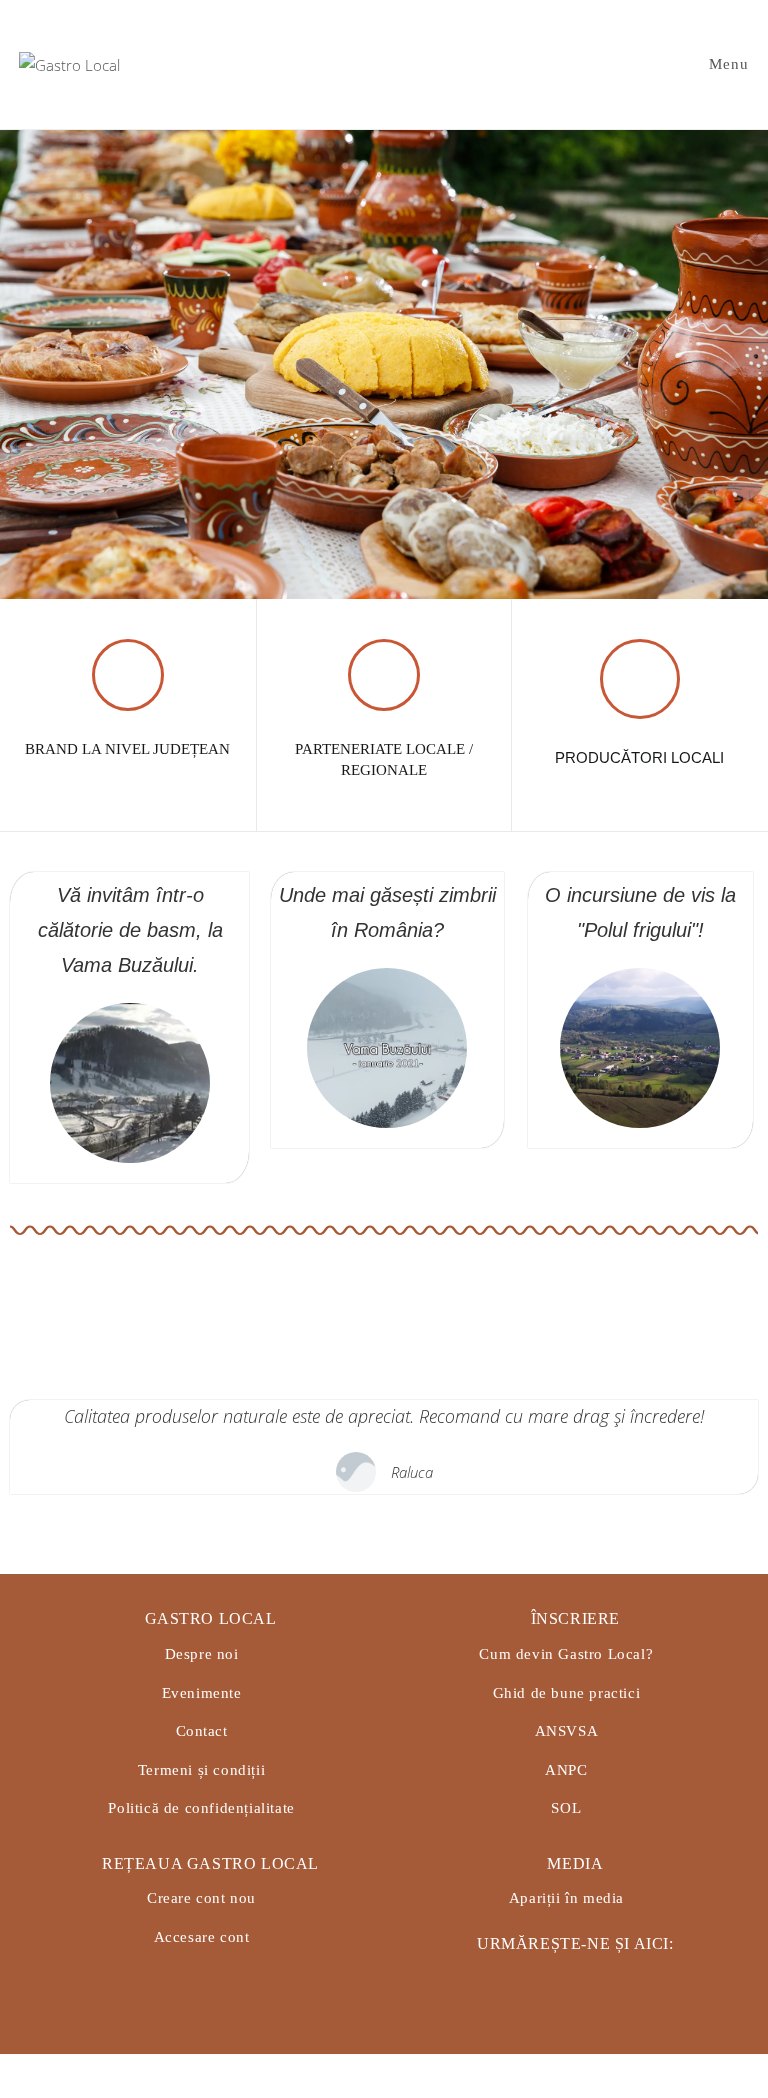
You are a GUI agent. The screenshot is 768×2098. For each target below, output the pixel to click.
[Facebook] (517, 1979)
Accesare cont (202, 1937)
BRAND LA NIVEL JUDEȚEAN (127, 749)
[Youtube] (615, 1979)
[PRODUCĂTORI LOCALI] (640, 679)
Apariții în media (566, 1898)
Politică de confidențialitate (201, 1808)
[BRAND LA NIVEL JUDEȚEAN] (128, 675)
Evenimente (202, 1693)
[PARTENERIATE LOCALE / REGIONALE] (384, 675)
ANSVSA (567, 1731)
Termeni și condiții (201, 1770)
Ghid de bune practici (567, 1693)
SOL (566, 1808)
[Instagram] (566, 1979)
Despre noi (202, 1654)
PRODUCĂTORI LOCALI (639, 757)
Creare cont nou (201, 1898)
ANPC (566, 1770)
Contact (202, 1731)
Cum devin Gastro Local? (566, 1654)
